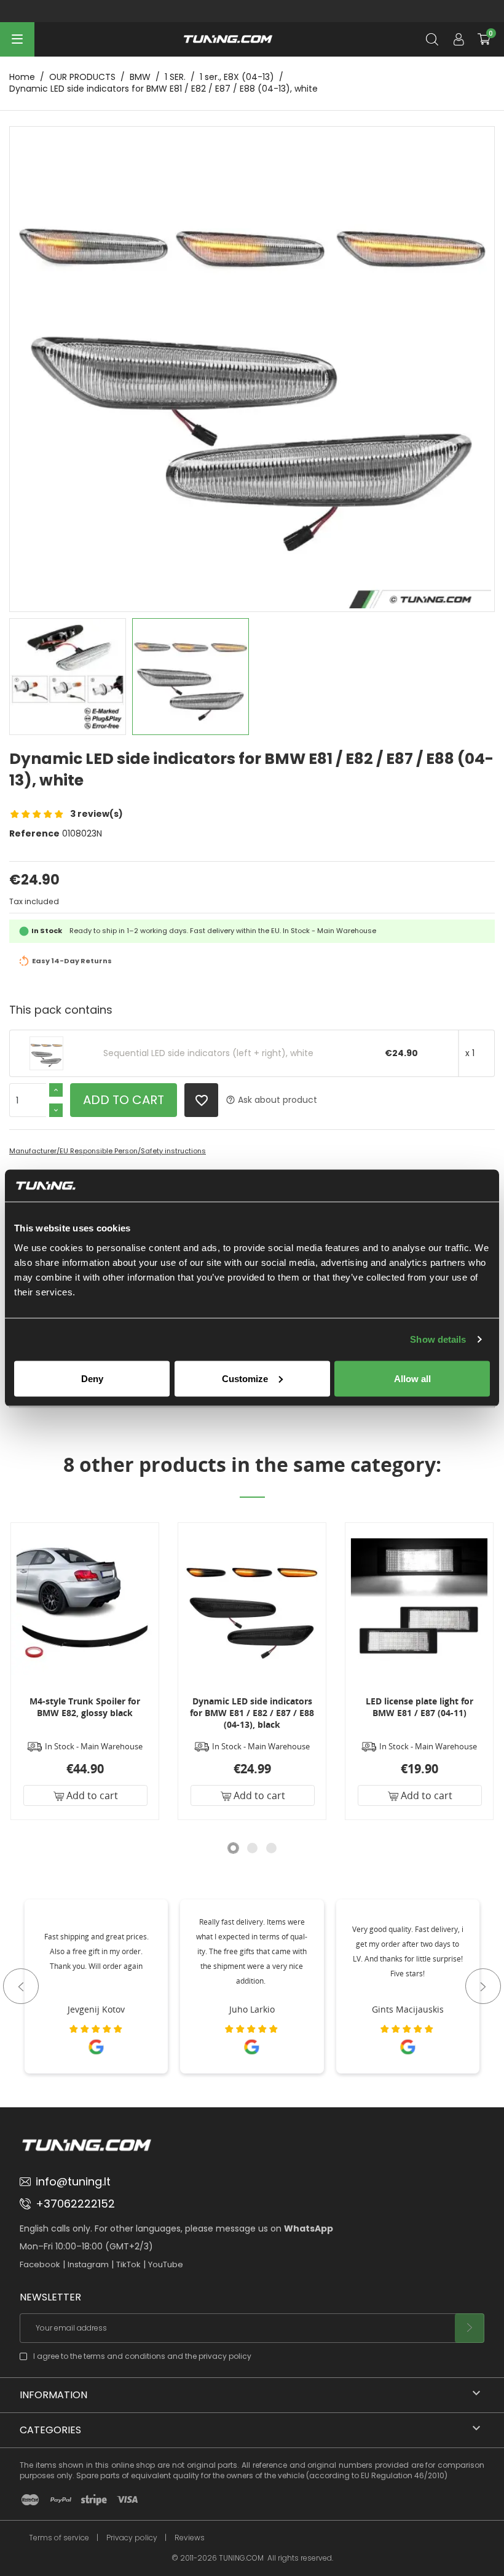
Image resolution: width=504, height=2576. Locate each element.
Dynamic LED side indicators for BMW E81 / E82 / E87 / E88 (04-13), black (252, 1713)
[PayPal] (61, 2500)
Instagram (88, 2264)
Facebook (40, 2264)
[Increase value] (56, 1090)
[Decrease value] (56, 1110)
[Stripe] (94, 2500)
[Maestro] (30, 2500)
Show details (438, 1339)
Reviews (190, 2538)
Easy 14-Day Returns (72, 961)
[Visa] (127, 2500)
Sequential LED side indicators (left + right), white (208, 1053)
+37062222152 (75, 2204)
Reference (34, 834)
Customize (245, 1378)
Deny (92, 1378)
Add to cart (124, 1100)
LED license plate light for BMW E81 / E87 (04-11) (419, 1707)
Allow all (412, 1378)
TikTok (128, 2264)
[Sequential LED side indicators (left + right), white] (46, 1053)
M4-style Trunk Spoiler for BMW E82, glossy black (85, 1707)
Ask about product (271, 1100)
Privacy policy (132, 2538)
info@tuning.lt (73, 2181)
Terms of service (59, 2538)
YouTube (166, 2264)
